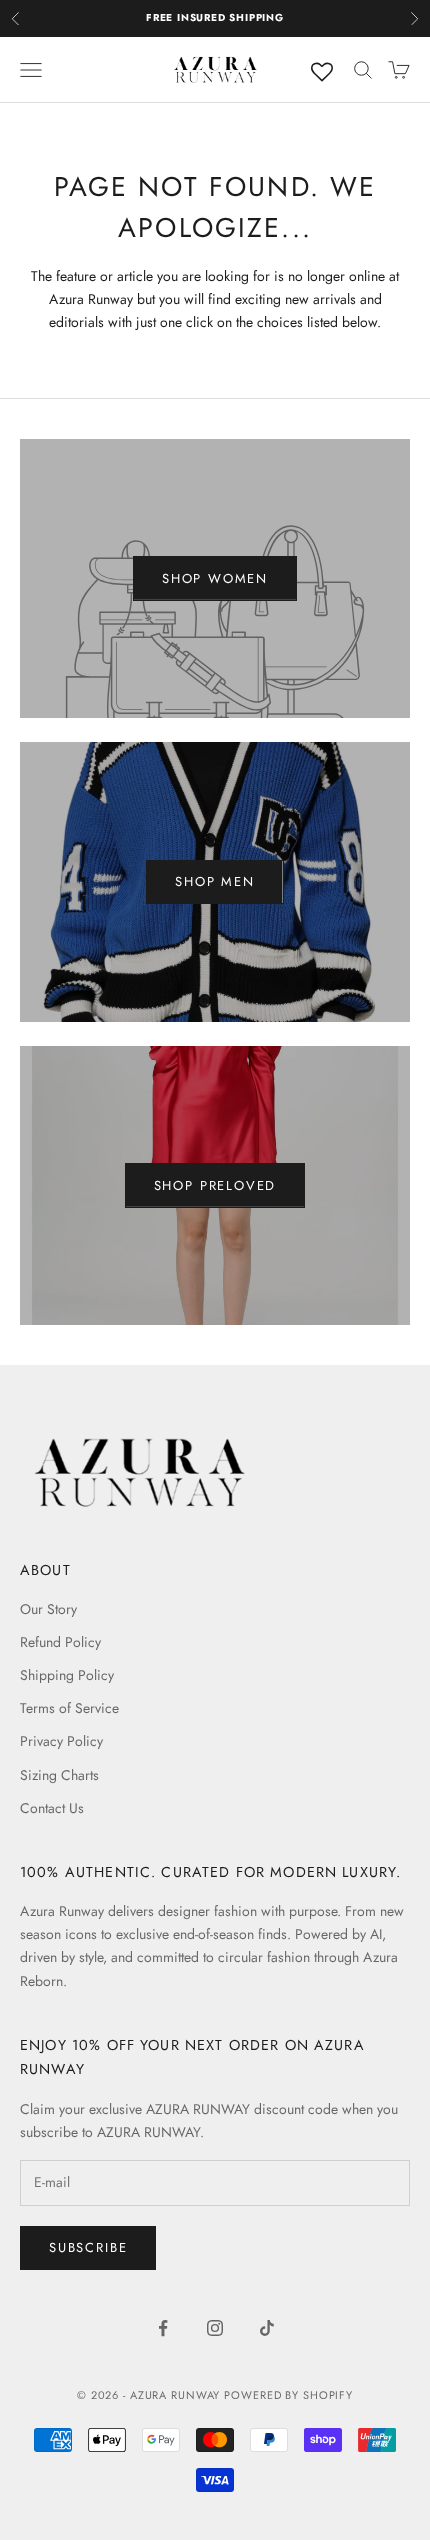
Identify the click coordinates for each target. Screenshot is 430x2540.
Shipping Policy (67, 1675)
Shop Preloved (215, 1185)
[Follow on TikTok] (267, 2328)
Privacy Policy (61, 1741)
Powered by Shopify (288, 2395)
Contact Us (52, 1808)
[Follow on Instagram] (215, 2328)
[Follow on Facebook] (163, 2328)
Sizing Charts (59, 1775)
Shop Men (215, 881)
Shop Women (215, 578)
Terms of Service (69, 1708)
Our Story (48, 1609)
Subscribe (88, 2247)
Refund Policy (60, 1642)
